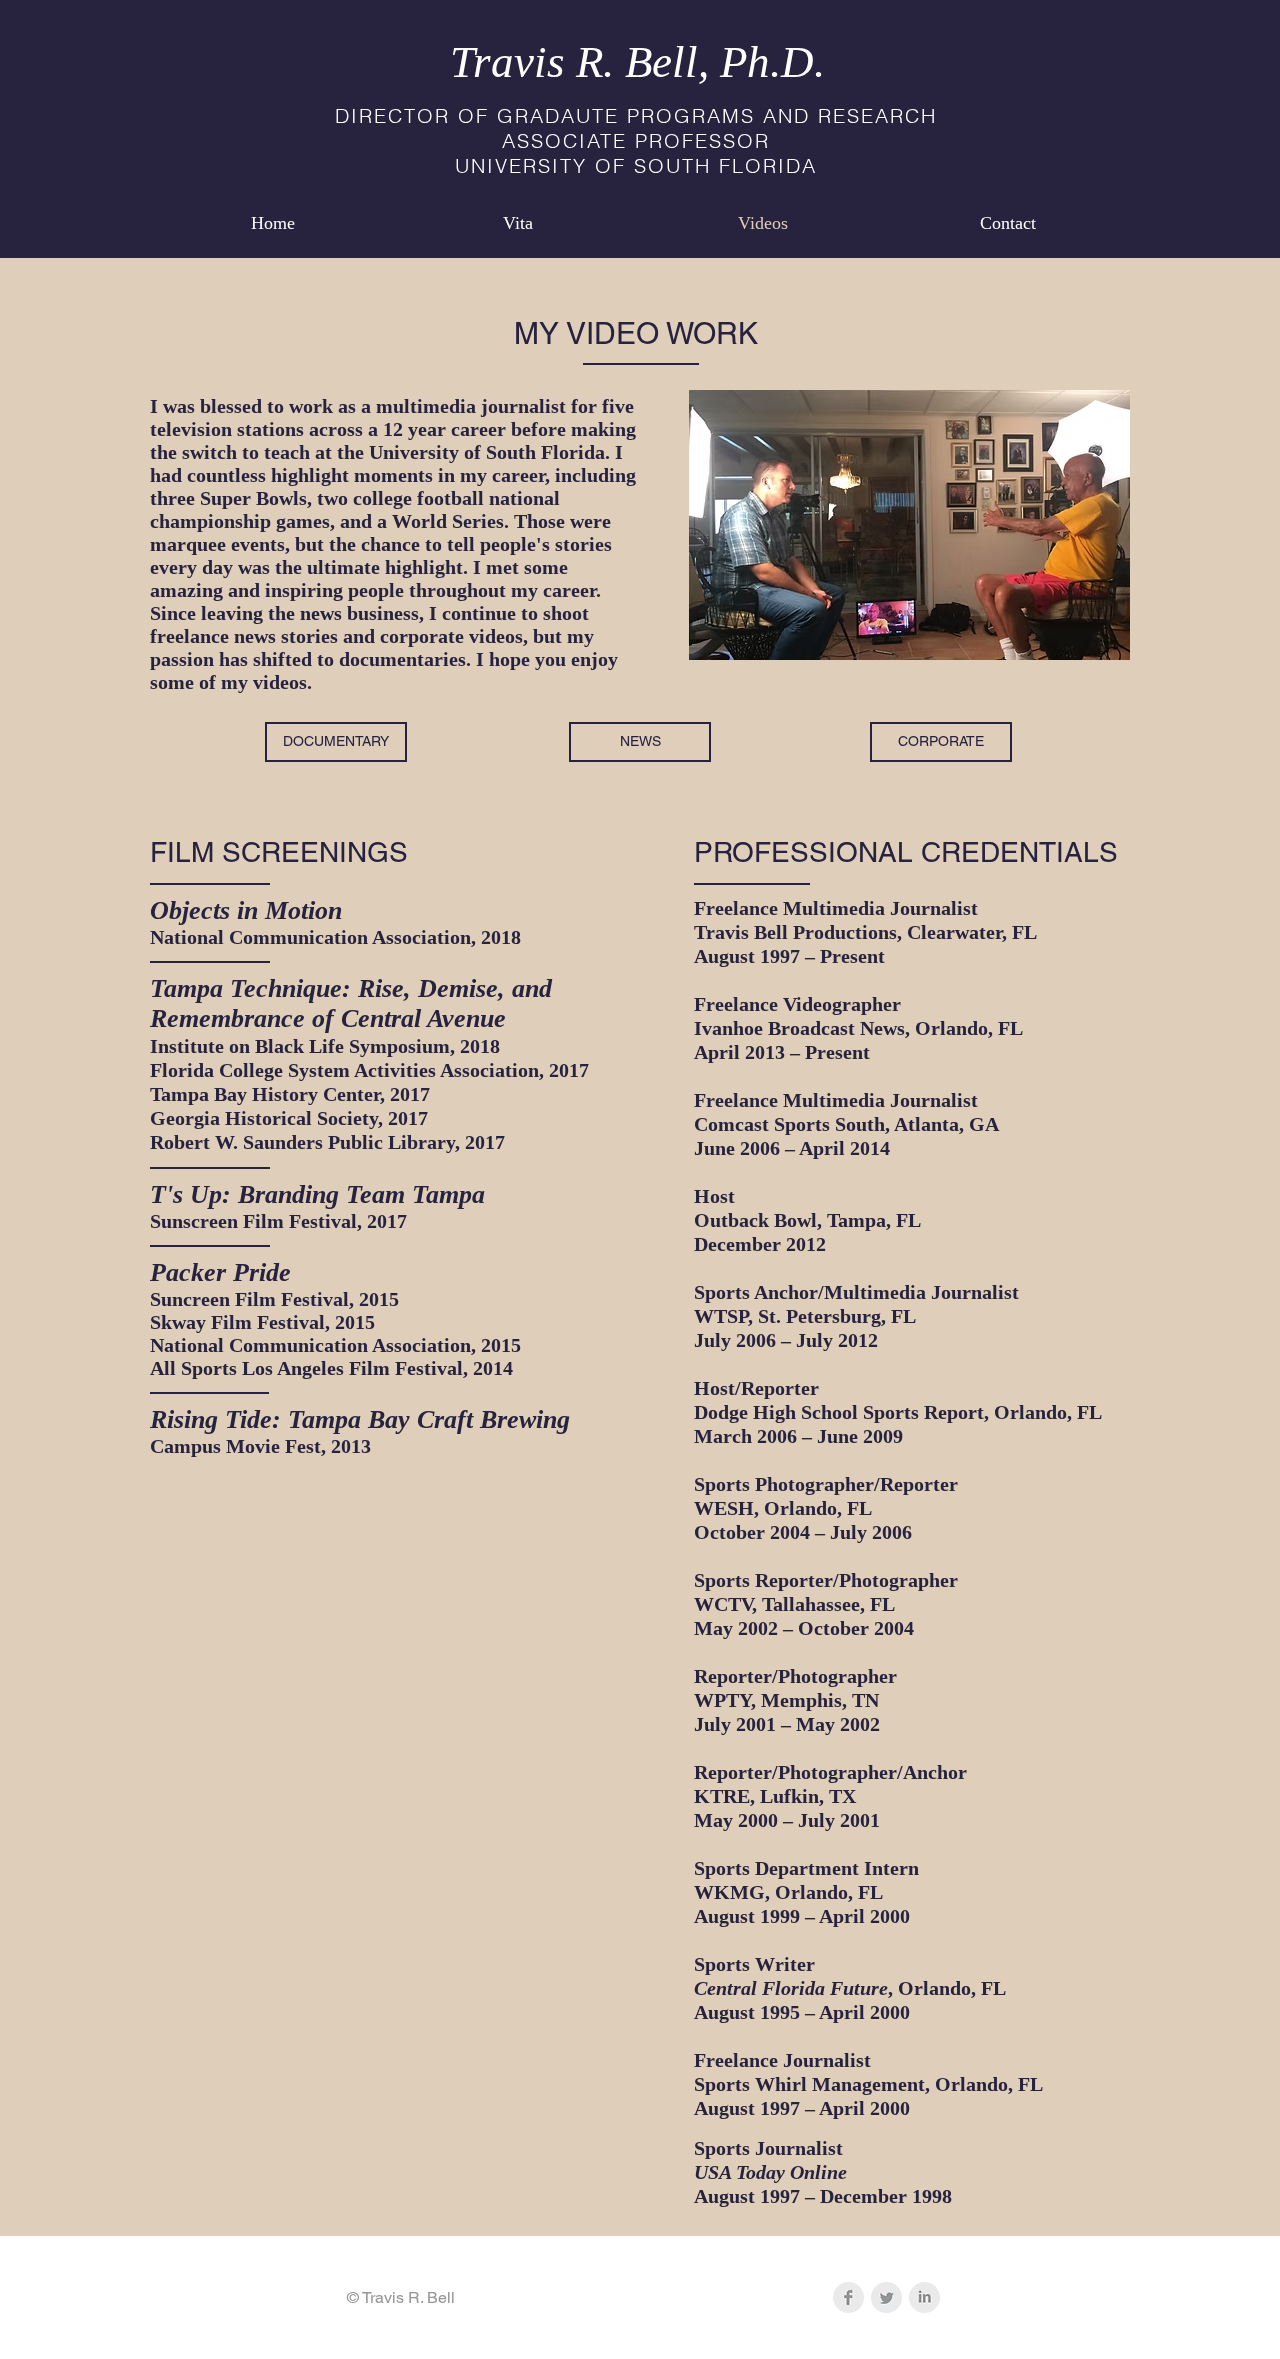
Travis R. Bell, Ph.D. (637, 62)
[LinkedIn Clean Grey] (924, 2297)
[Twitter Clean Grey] (886, 2297)
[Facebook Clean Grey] (848, 2297)
